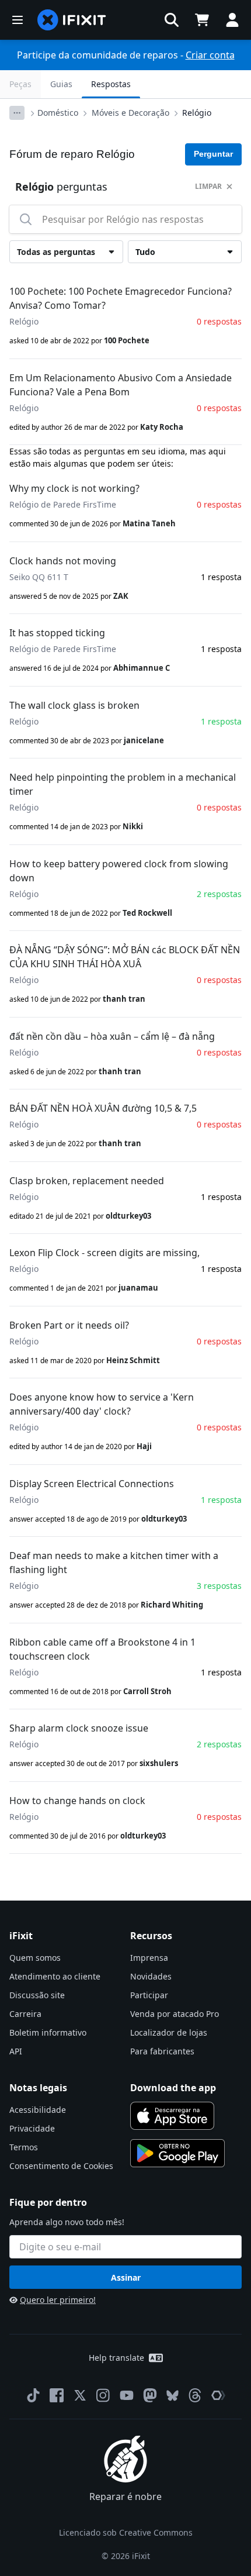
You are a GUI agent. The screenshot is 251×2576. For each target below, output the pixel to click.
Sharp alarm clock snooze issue (79, 1728)
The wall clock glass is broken (74, 705)
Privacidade (32, 2128)
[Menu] (18, 20)
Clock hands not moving (63, 561)
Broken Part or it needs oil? (69, 1325)
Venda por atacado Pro (175, 2014)
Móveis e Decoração (130, 113)
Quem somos (35, 1958)
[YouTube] (127, 2395)
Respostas (111, 84)
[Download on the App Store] (172, 2116)
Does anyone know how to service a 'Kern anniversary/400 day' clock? (102, 1404)
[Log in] (232, 20)
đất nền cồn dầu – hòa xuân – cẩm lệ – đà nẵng (112, 1036)
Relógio (197, 113)
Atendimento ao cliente (55, 1976)
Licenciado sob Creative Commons (126, 2532)
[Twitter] (80, 2395)
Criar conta (210, 55)
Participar (149, 1995)
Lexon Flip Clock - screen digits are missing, (104, 1253)
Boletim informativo (48, 2032)
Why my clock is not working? (74, 488)
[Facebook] (57, 2395)
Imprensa (149, 1958)
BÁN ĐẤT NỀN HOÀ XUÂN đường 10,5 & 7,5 (103, 1108)
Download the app (173, 2088)
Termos (24, 2147)
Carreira (25, 2014)
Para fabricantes (162, 2051)
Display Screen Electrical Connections (92, 1484)
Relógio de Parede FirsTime (63, 504)
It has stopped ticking (57, 633)
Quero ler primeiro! (58, 2300)
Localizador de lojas (169, 2032)
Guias (61, 84)
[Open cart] (202, 20)
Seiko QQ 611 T (39, 577)
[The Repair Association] (218, 2395)
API (16, 2051)
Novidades (151, 1976)
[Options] (17, 113)
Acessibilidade (38, 2110)
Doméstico (58, 113)
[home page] (72, 20)
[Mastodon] (150, 2395)
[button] (172, 20)
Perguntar (213, 154)
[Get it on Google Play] (177, 2153)
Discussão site (37, 1995)
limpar (208, 186)
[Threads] (195, 2395)
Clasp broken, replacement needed (87, 1181)
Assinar (126, 2277)
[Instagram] (103, 2395)
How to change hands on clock (77, 1801)
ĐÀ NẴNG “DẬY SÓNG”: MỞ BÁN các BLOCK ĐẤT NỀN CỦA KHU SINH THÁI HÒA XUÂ (125, 957)
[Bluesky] (172, 2396)
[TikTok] (33, 2395)
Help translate (116, 2358)
